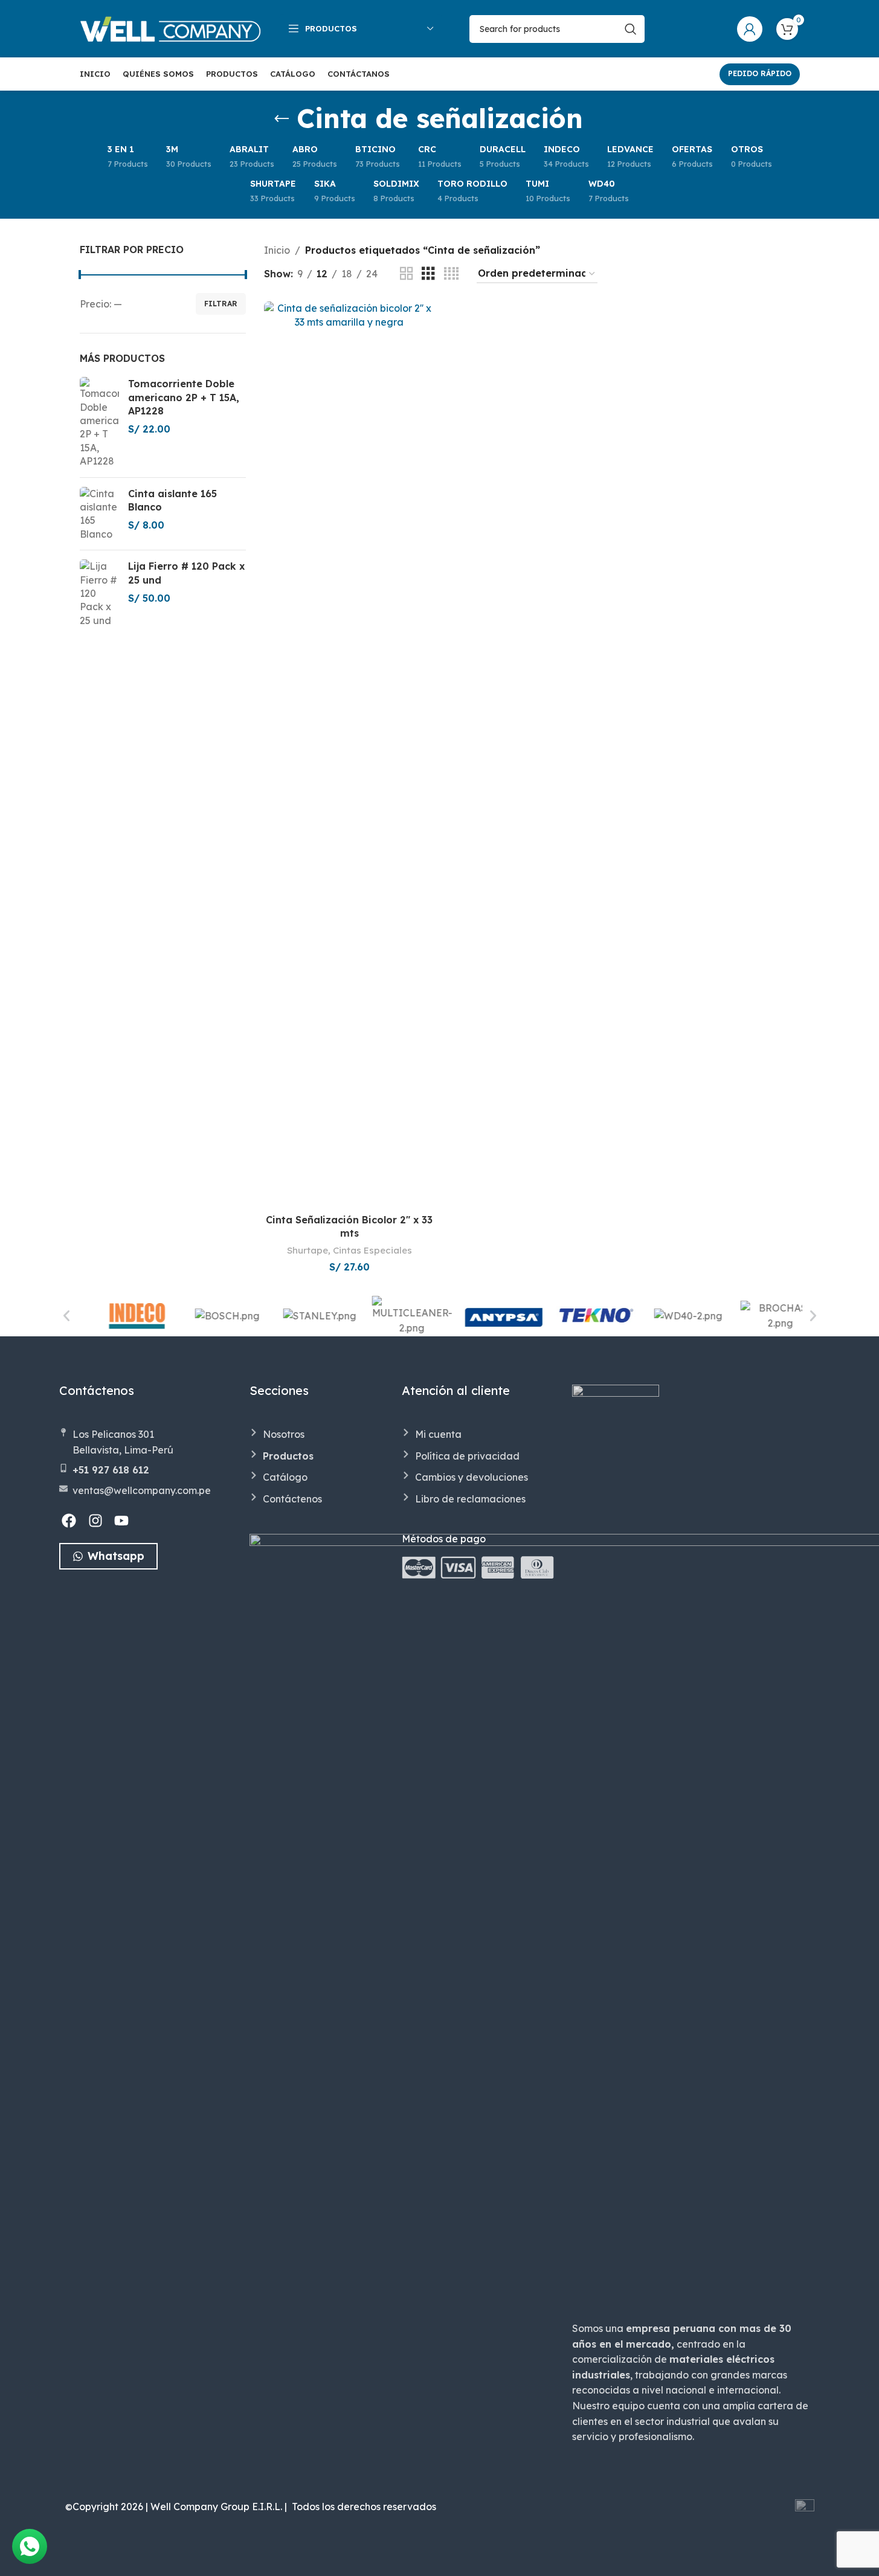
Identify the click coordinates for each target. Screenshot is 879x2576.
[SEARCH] (631, 29)
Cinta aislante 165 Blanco (172, 500)
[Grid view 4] (451, 274)
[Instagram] (95, 1521)
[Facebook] (69, 1521)
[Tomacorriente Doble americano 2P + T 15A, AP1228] (99, 422)
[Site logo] (170, 28)
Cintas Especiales (372, 1250)
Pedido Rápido (760, 73)
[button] (66, 1316)
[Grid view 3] (428, 274)
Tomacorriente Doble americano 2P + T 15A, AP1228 (184, 397)
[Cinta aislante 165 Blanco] (99, 514)
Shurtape (307, 1250)
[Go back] (282, 119)
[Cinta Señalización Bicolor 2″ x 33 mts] (349, 755)
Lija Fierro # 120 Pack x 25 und (186, 573)
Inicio (277, 250)
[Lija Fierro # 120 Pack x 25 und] (99, 593)
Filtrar (221, 304)
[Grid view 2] (407, 274)
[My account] (750, 29)
